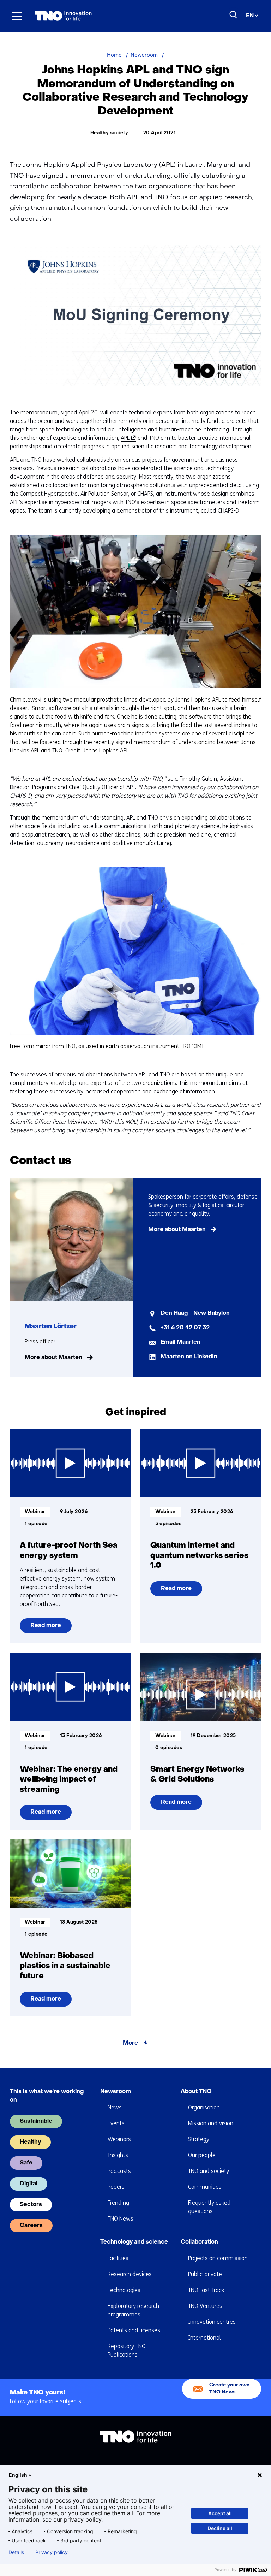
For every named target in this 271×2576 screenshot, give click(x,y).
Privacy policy (52, 2552)
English (18, 2475)
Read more (46, 1628)
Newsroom (116, 2092)
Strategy (199, 2139)
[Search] (234, 15)
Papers (116, 2187)
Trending (118, 2203)
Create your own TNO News (229, 2389)
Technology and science (134, 2242)
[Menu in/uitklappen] (17, 16)
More (130, 2043)
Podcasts (119, 2171)
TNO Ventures (205, 2306)
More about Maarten (53, 1358)
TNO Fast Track (206, 2290)
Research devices (130, 2274)
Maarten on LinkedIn (189, 1357)
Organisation (204, 2107)
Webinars (119, 2139)
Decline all (220, 2528)
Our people (202, 2155)
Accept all (220, 2513)
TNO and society (209, 2171)
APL (127, 438)
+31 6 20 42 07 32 (185, 1328)
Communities (205, 2187)
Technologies (124, 2290)
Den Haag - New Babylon (195, 1313)
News (115, 2107)
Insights (118, 2155)
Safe (26, 2163)
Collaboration (199, 2242)
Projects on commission (218, 2258)
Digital (29, 2184)
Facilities (118, 2258)
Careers (31, 2226)
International (204, 2338)
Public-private (205, 2274)
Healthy (30, 2142)
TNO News (121, 2219)
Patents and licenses (134, 2330)
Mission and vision (211, 2123)
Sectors (31, 2205)
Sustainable (36, 2121)
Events (116, 2123)
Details (16, 2552)
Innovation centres (212, 2322)
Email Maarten (180, 1342)
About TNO (196, 2092)
